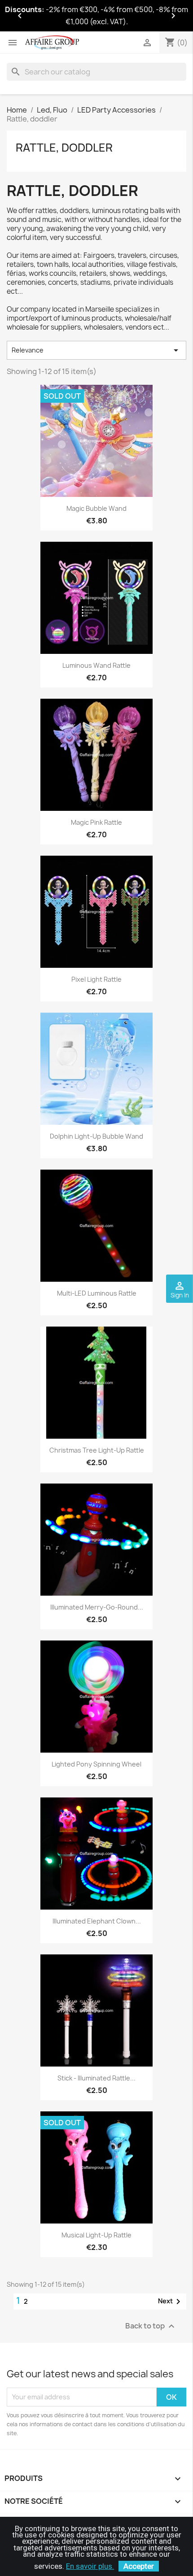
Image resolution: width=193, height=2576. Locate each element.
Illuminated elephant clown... (97, 1921)
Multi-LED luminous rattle (97, 1293)
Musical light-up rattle (96, 2235)
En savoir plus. (90, 2566)
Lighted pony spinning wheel (96, 1764)
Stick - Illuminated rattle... (96, 2078)
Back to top (151, 2326)
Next (171, 2302)
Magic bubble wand (96, 508)
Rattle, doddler (64, 148)
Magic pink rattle (96, 822)
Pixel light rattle (96, 979)
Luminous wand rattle (96, 665)
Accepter (139, 2566)
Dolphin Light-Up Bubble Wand (96, 1136)
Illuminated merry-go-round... (97, 1607)
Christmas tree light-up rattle (97, 1450)
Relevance (96, 350)
